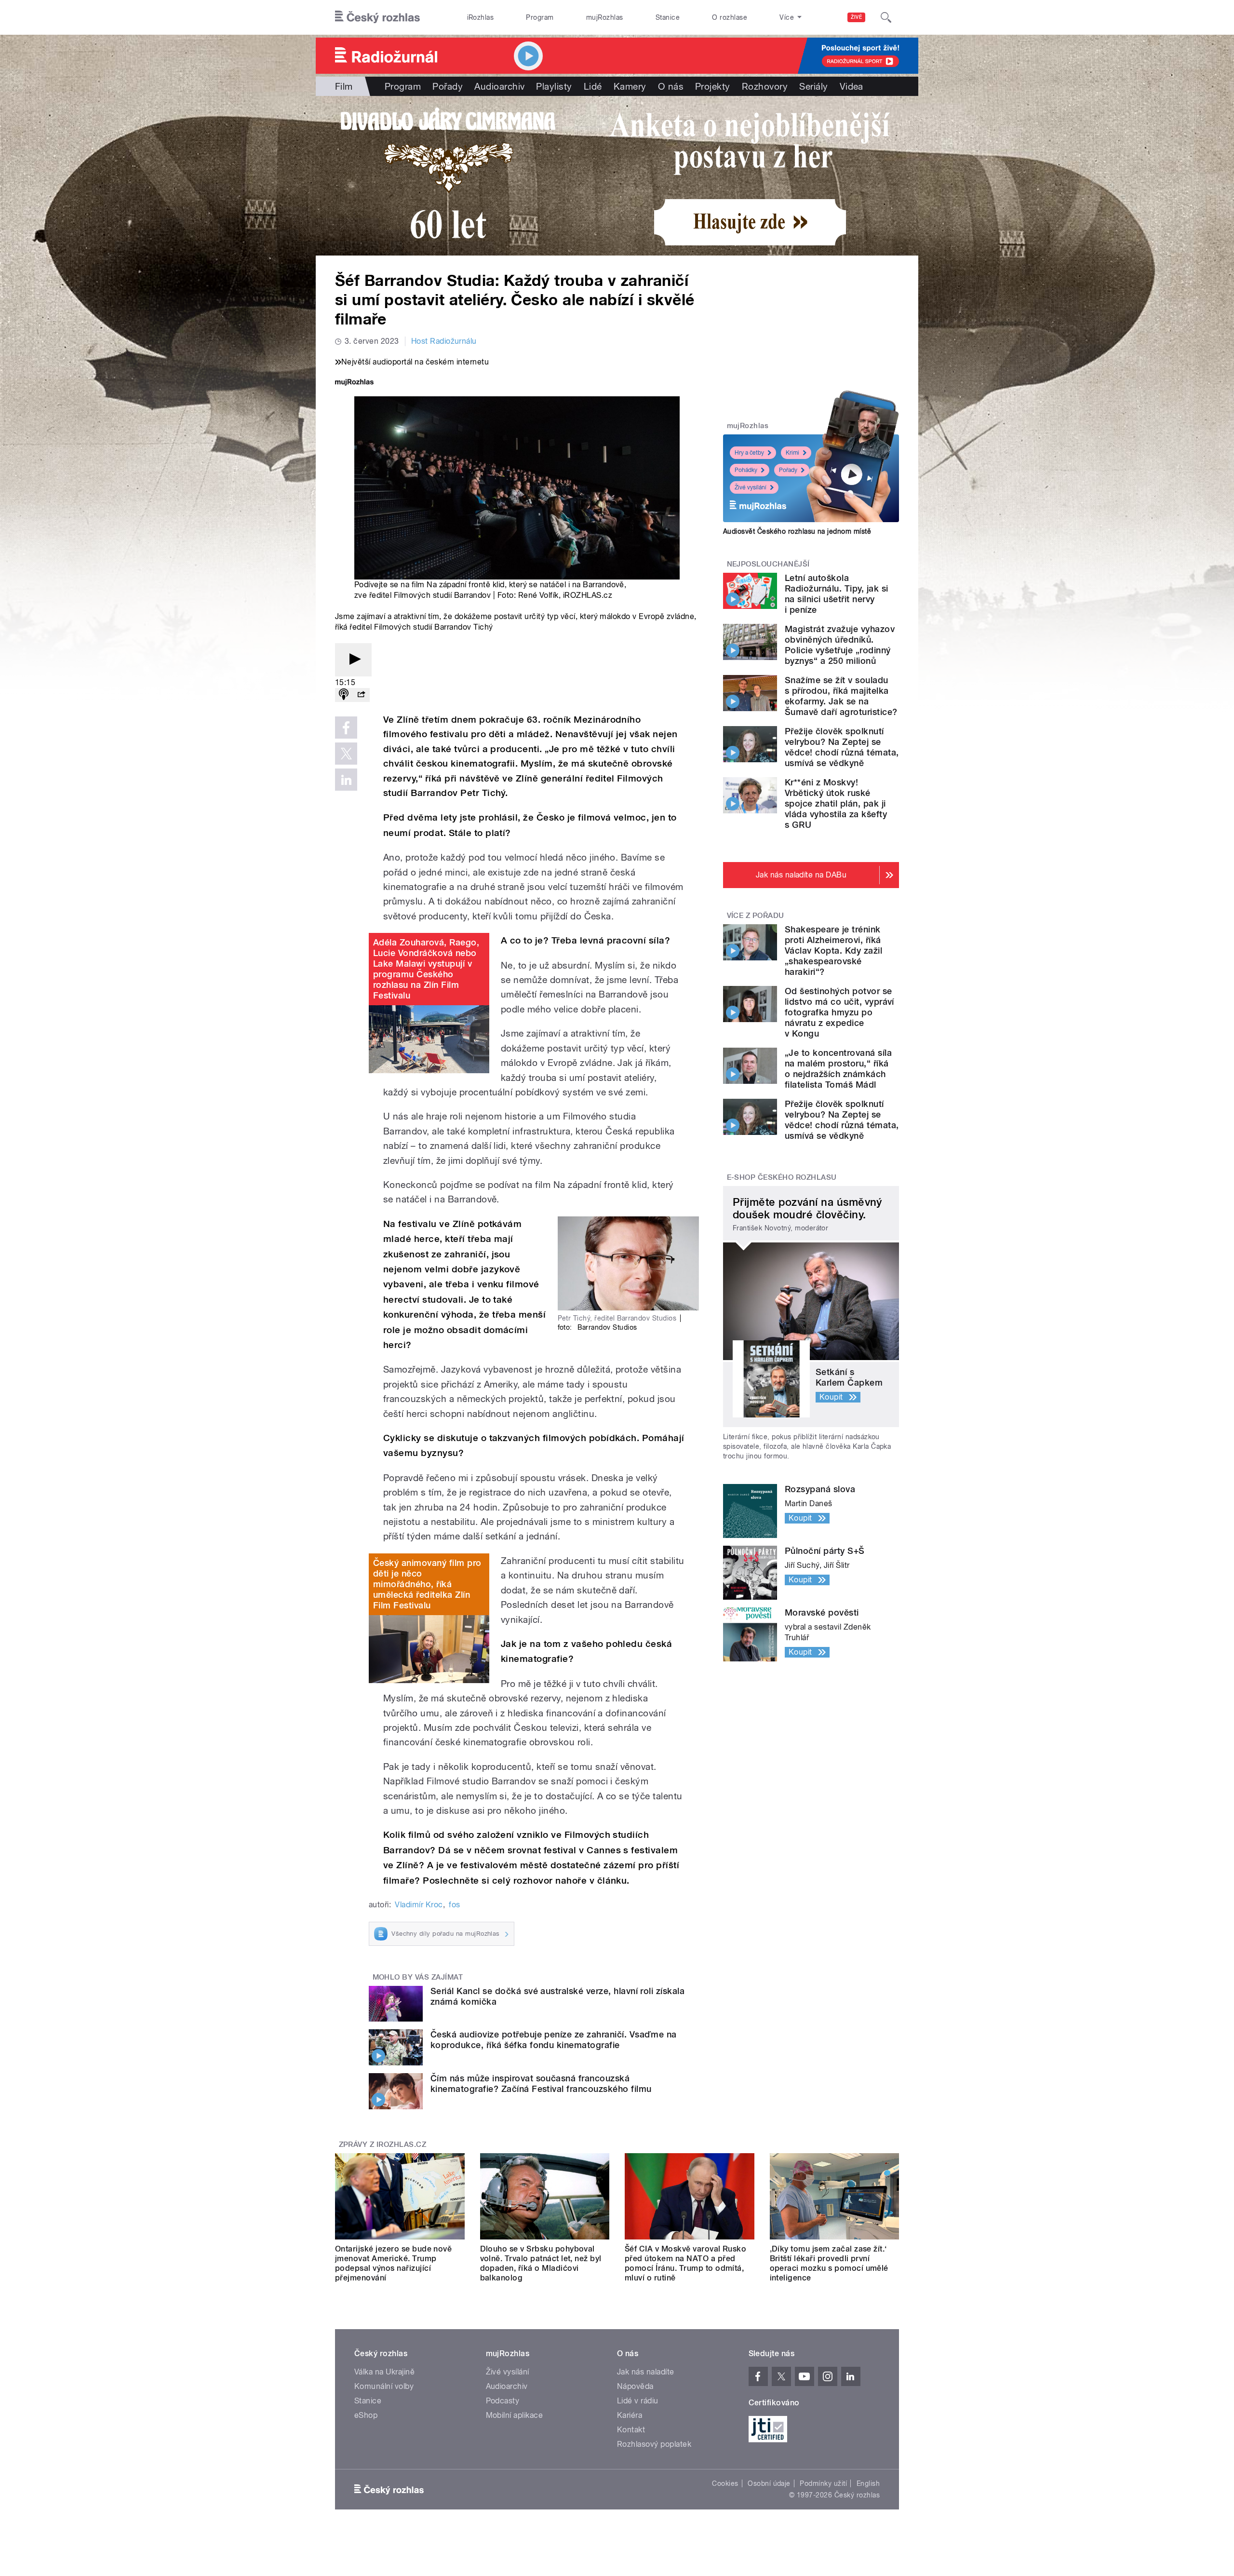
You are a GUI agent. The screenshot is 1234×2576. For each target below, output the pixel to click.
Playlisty (554, 86)
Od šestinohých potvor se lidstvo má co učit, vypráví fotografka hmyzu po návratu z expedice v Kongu (839, 1012)
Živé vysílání (751, 487)
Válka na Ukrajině (384, 2372)
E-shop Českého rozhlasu (782, 1177)
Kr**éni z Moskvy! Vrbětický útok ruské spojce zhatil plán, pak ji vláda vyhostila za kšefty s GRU (836, 803)
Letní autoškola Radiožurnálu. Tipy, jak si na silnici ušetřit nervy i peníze (836, 594)
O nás (671, 86)
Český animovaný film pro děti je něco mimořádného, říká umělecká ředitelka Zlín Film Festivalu (427, 1584)
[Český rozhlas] (377, 17)
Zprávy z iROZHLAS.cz (383, 2144)
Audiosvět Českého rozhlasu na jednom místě (797, 531)
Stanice (668, 17)
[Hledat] (886, 17)
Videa (852, 86)
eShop (366, 2415)
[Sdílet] (361, 695)
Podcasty (503, 2401)
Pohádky (746, 470)
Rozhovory (765, 86)
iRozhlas (481, 17)
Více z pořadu (756, 916)
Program (540, 17)
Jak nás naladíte (646, 2372)
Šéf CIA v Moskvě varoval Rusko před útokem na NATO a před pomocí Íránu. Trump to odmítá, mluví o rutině (685, 2263)
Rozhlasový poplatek (654, 2444)
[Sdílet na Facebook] (346, 728)
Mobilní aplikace (515, 2415)
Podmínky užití (823, 2483)
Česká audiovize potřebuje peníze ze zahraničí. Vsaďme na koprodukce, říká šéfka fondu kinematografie (554, 2040)
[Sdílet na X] (346, 754)
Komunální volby (384, 2386)
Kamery (630, 86)
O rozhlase (730, 17)
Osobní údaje (769, 2483)
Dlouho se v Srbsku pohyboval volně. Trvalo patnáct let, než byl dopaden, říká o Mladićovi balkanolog (541, 2263)
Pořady (448, 86)
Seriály (813, 86)
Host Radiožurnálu (444, 341)
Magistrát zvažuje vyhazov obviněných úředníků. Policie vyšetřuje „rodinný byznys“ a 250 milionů (840, 645)
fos (454, 1905)
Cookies (725, 2483)
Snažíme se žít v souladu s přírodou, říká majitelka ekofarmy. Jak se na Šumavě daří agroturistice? (841, 696)
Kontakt (631, 2430)
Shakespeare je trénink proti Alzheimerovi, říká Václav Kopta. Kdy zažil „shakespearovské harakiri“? (833, 951)
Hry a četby (749, 453)
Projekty (713, 86)
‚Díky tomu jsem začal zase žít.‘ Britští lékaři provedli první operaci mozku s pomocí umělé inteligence (829, 2263)
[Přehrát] (353, 660)
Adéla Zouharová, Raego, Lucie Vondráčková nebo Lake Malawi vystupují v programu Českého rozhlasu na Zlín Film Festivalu (426, 969)
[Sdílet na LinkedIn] (346, 780)
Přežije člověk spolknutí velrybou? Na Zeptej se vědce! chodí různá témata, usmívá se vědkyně (842, 747)
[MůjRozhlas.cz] (354, 383)
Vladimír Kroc (419, 1905)
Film (344, 86)
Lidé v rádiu (638, 2401)
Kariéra (630, 2415)
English (868, 2483)
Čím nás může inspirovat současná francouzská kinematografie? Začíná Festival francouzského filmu (541, 2084)
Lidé (593, 86)
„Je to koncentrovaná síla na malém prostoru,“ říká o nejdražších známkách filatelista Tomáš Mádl (838, 1069)
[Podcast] (344, 695)
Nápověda (635, 2386)
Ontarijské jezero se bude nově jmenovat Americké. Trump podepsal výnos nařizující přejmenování (393, 2263)
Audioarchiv (499, 86)
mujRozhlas (605, 17)
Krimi (792, 453)
